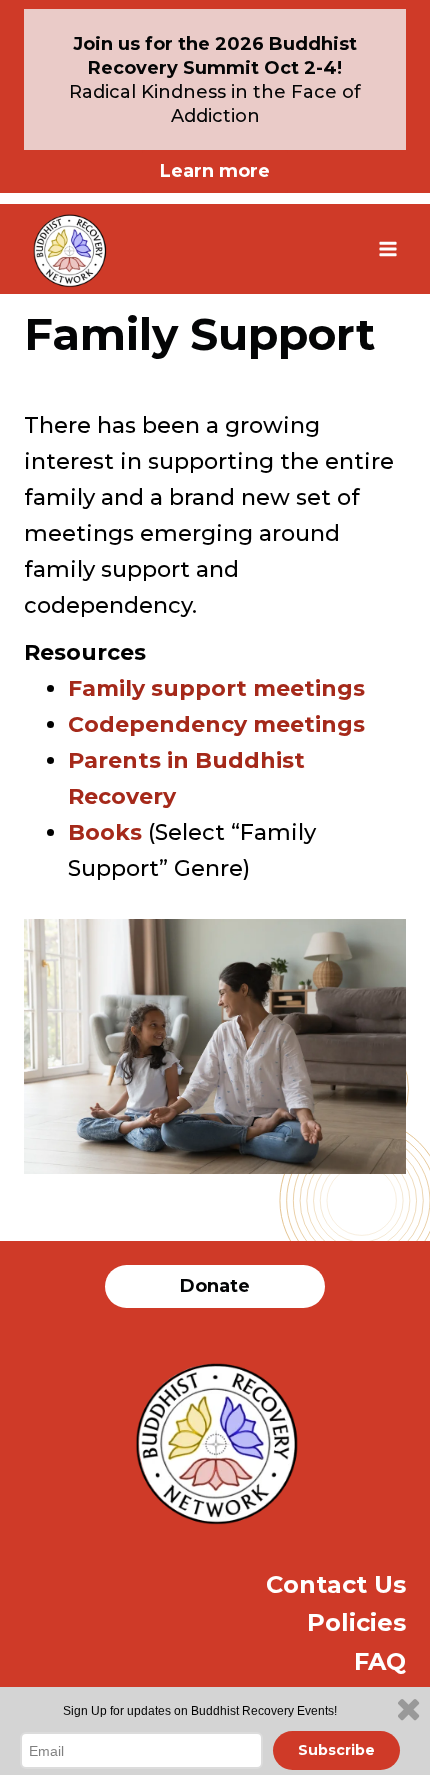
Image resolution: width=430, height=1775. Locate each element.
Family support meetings (216, 688)
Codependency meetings (216, 724)
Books (105, 832)
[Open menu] (387, 248)
